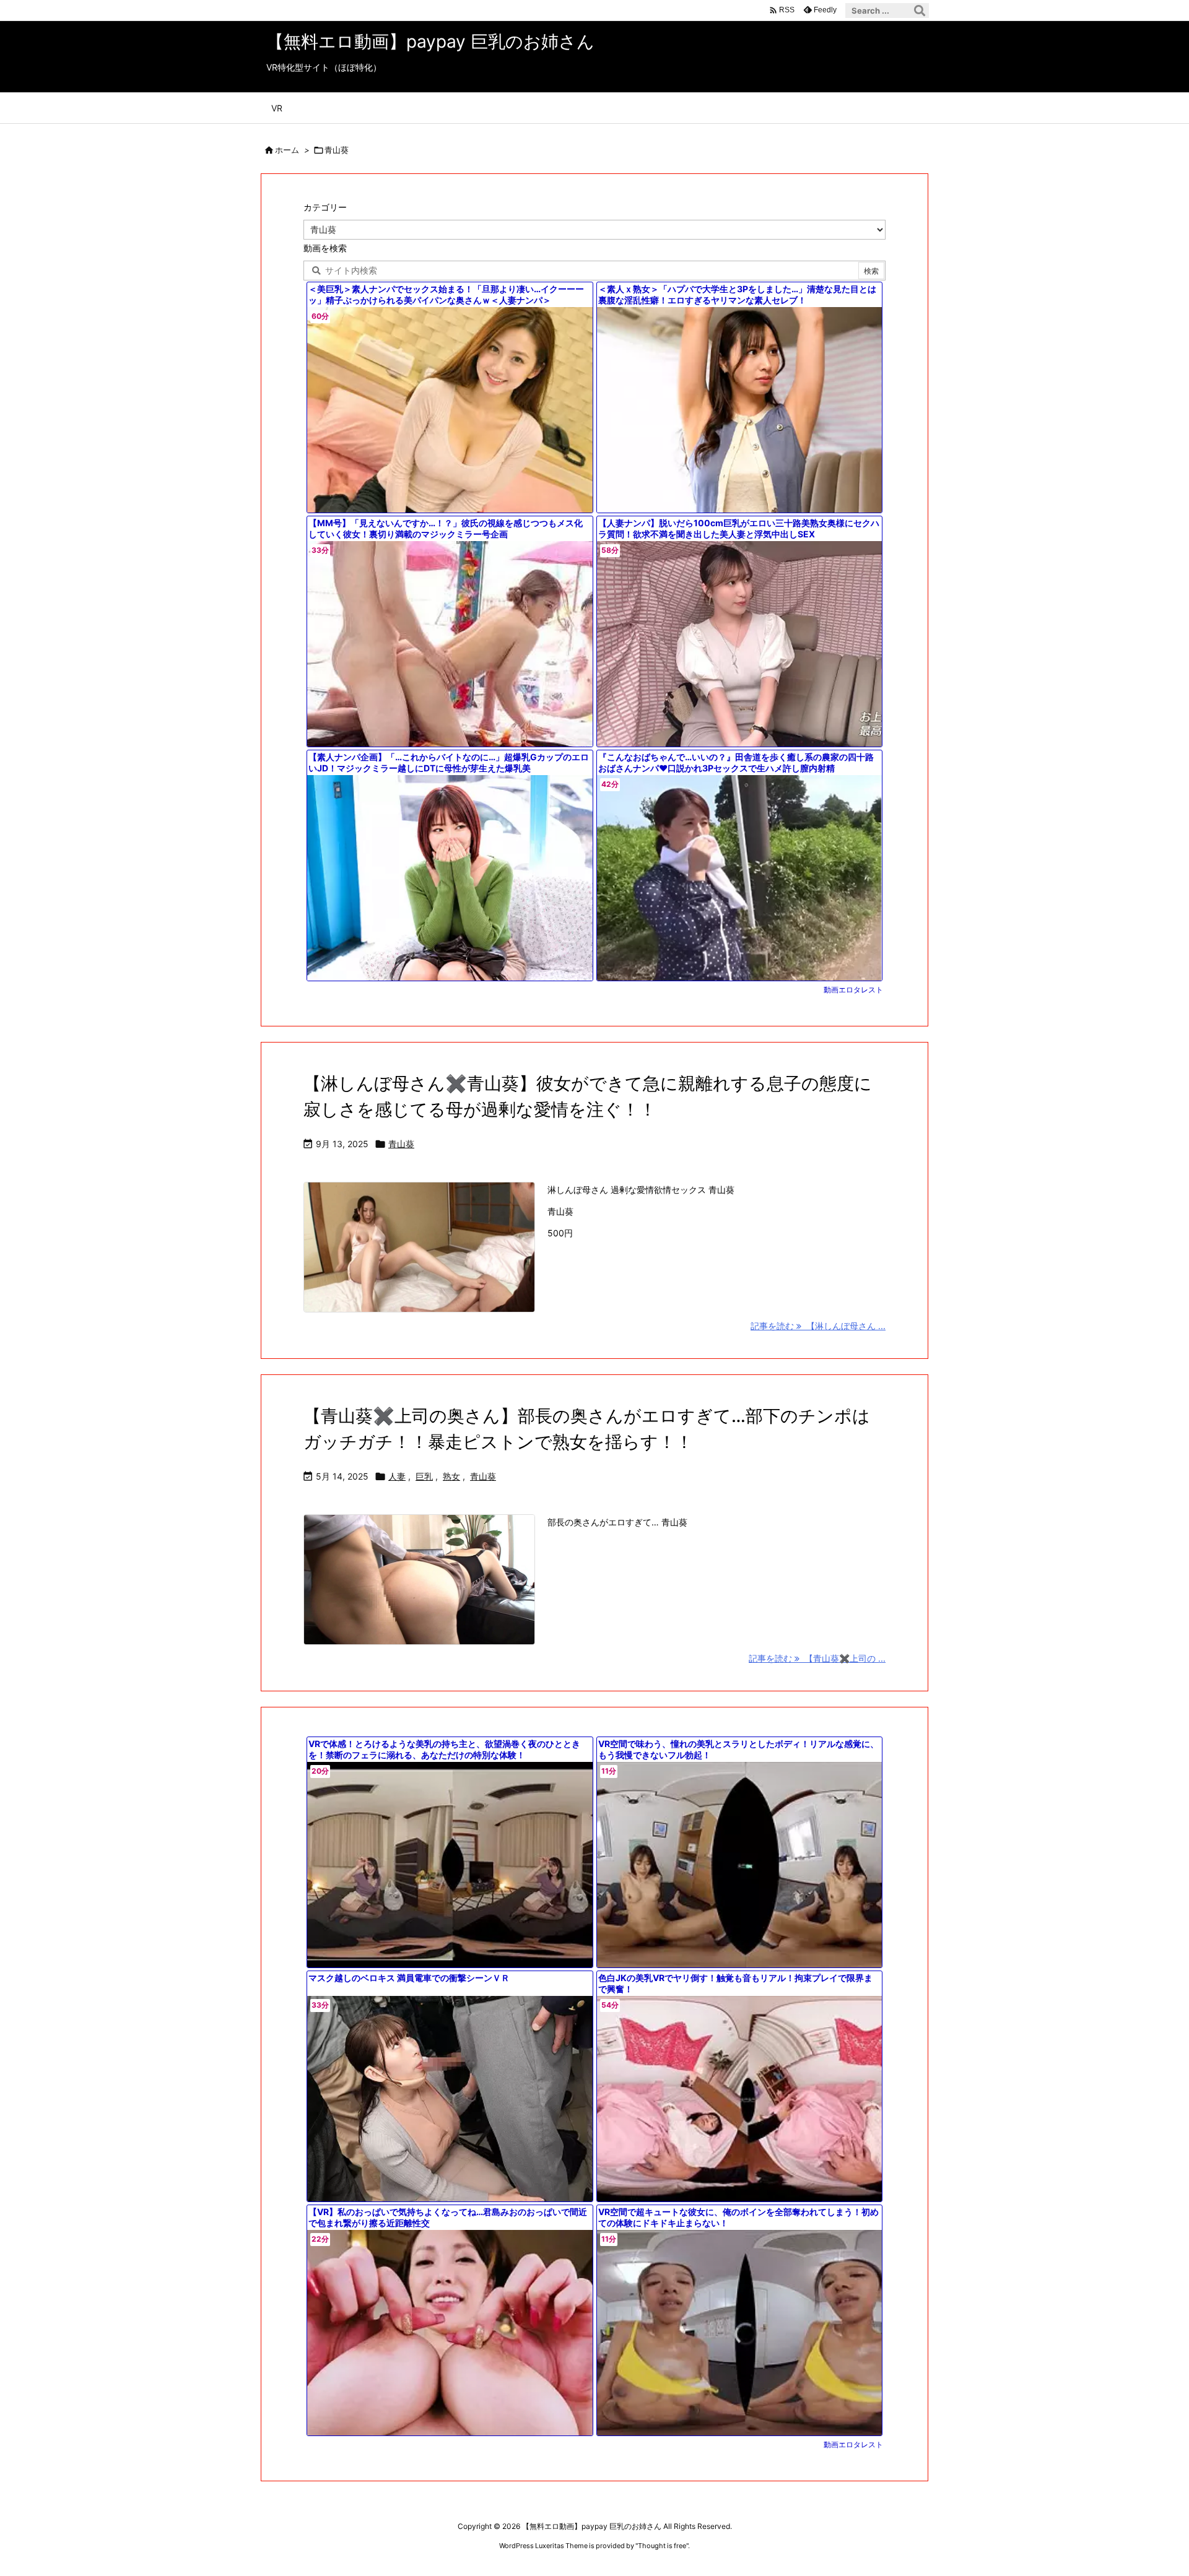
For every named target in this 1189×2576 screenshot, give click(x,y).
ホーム (287, 150)
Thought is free (662, 2546)
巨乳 (424, 1476)
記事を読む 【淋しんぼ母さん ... (818, 1326)
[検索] (920, 11)
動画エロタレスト (853, 990)
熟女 (451, 1476)
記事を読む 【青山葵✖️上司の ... (817, 1658)
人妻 (397, 1476)
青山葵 (401, 1144)
